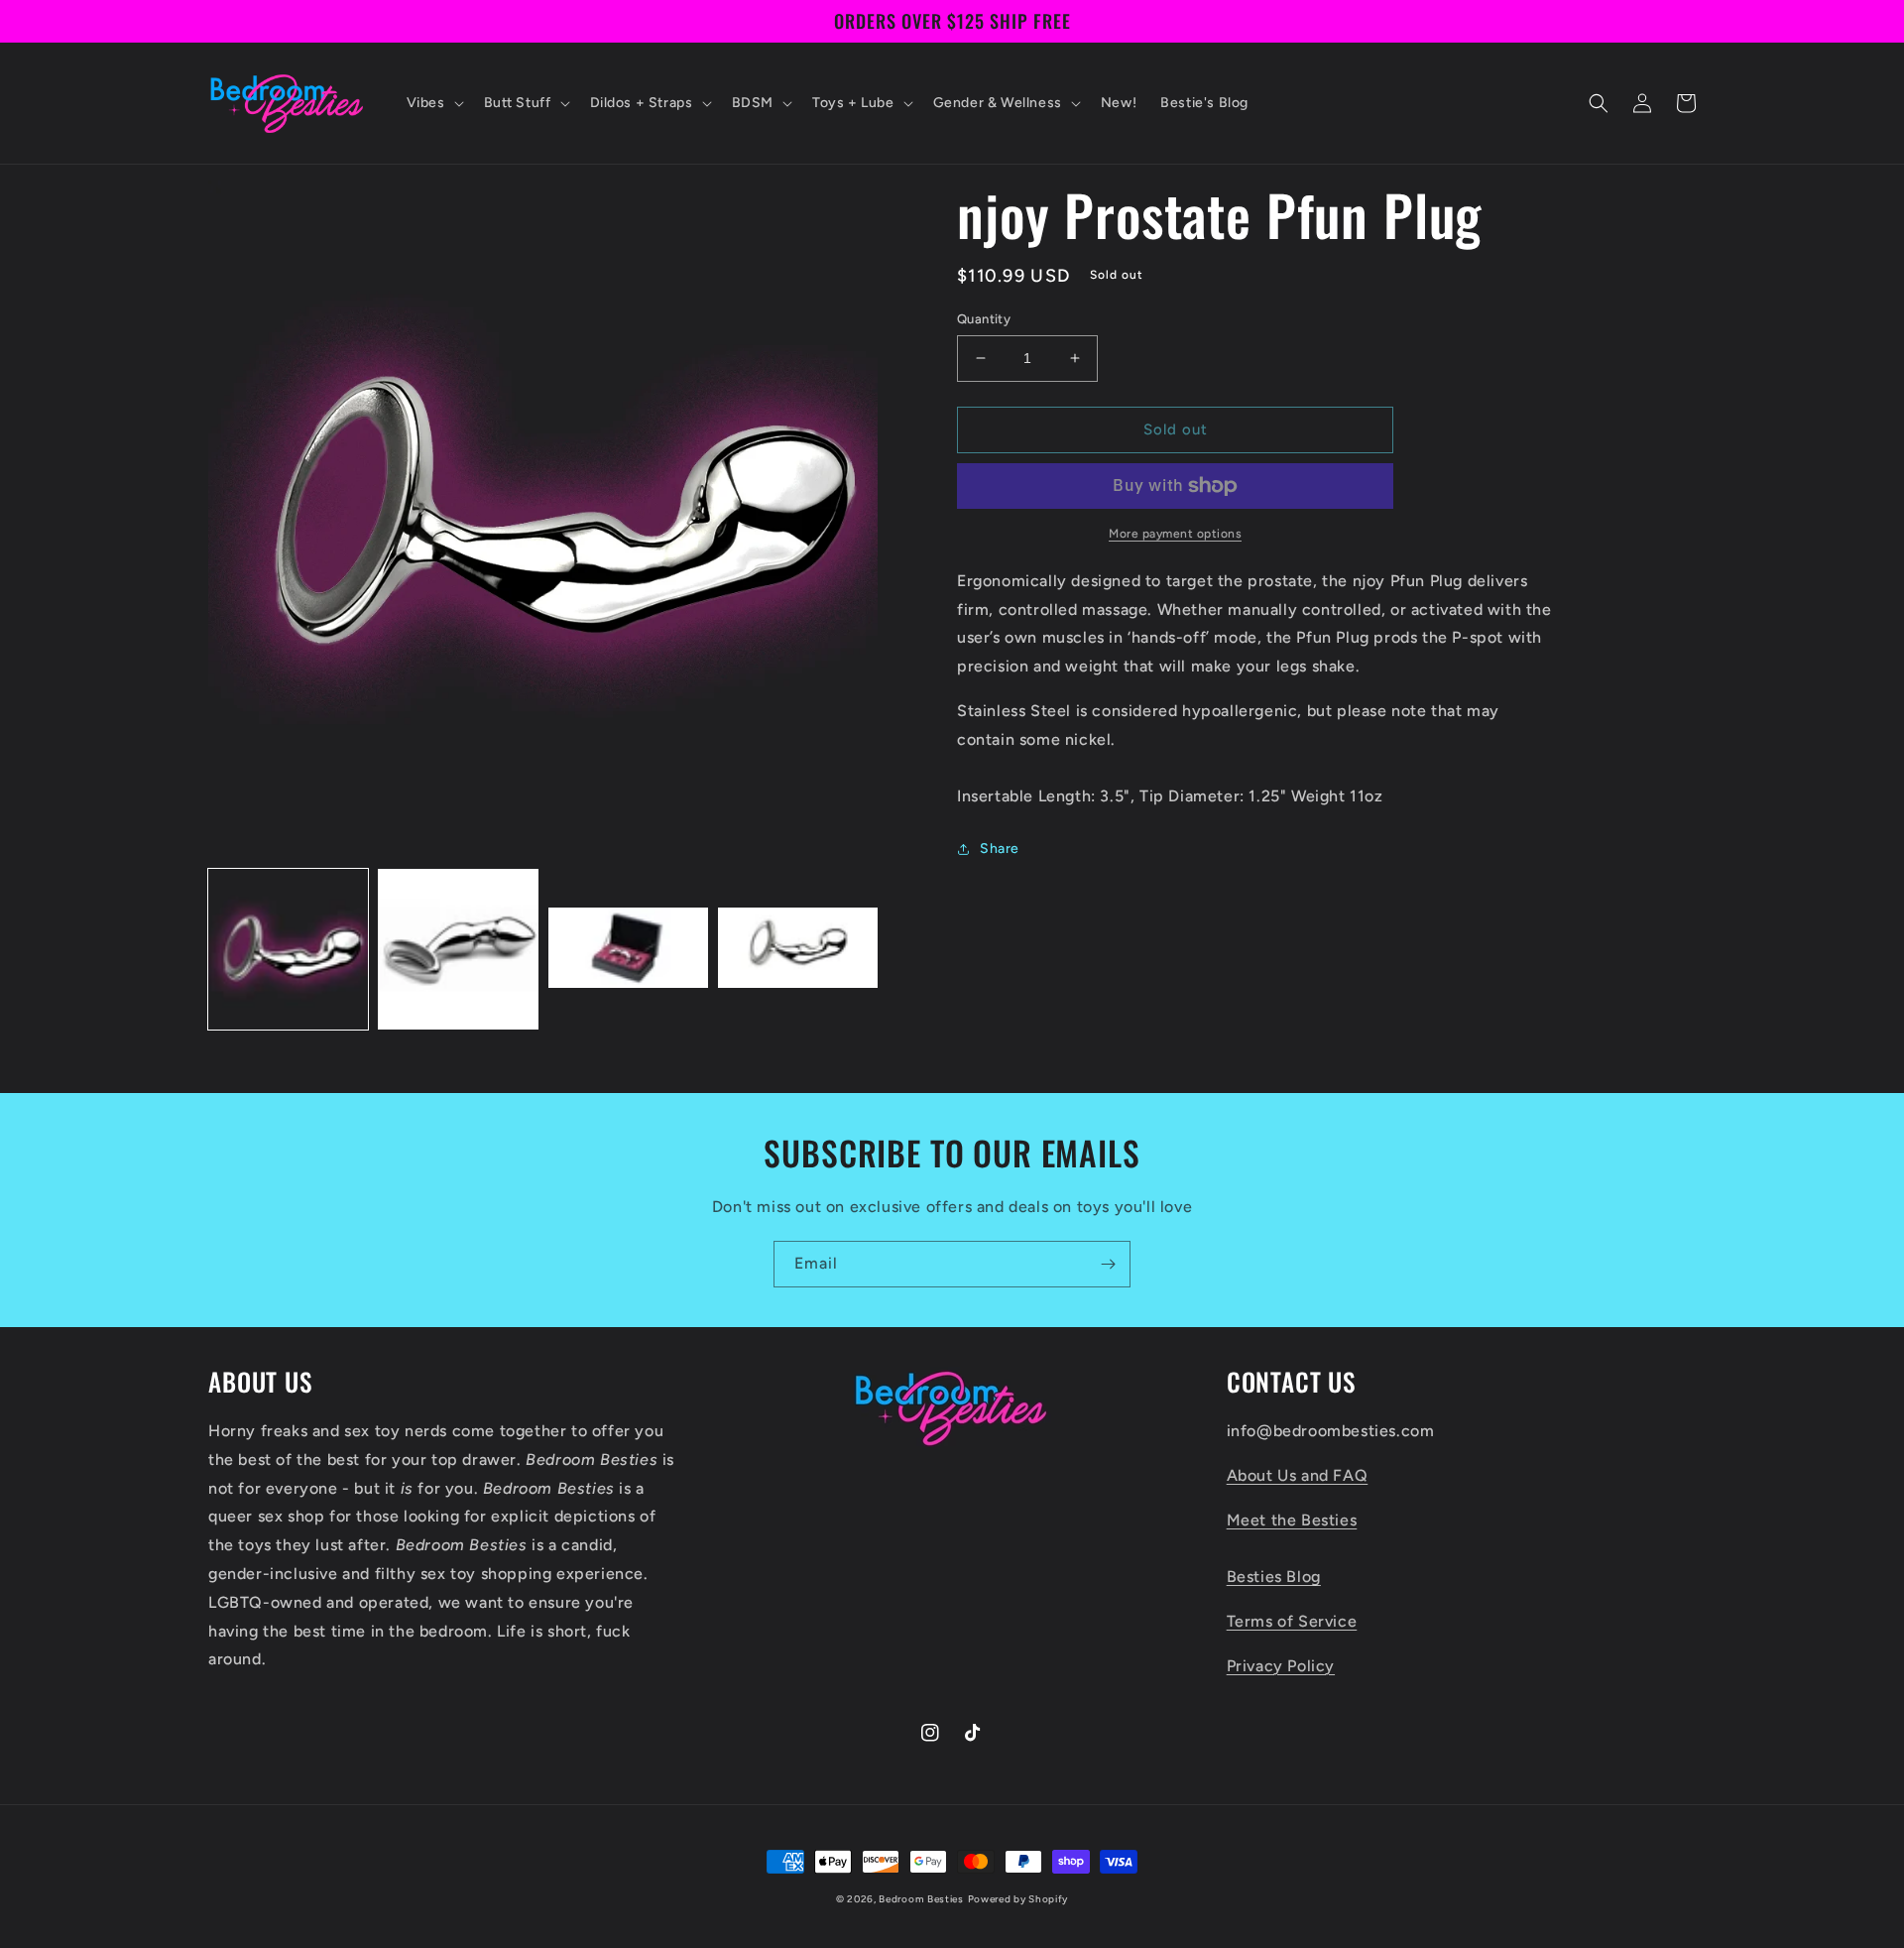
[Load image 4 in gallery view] (798, 949)
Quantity (984, 319)
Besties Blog (1274, 1577)
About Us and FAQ (1298, 1475)
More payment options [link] (1175, 534)
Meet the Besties (1292, 1520)
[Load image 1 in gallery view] (288, 949)
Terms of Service (1292, 1621)
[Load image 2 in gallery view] (458, 949)
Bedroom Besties (921, 1899)
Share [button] (1000, 849)
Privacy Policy (1281, 1666)
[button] (433, 103)
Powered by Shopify (1018, 1899)
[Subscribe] (1108, 1264)
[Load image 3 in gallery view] (628, 949)
